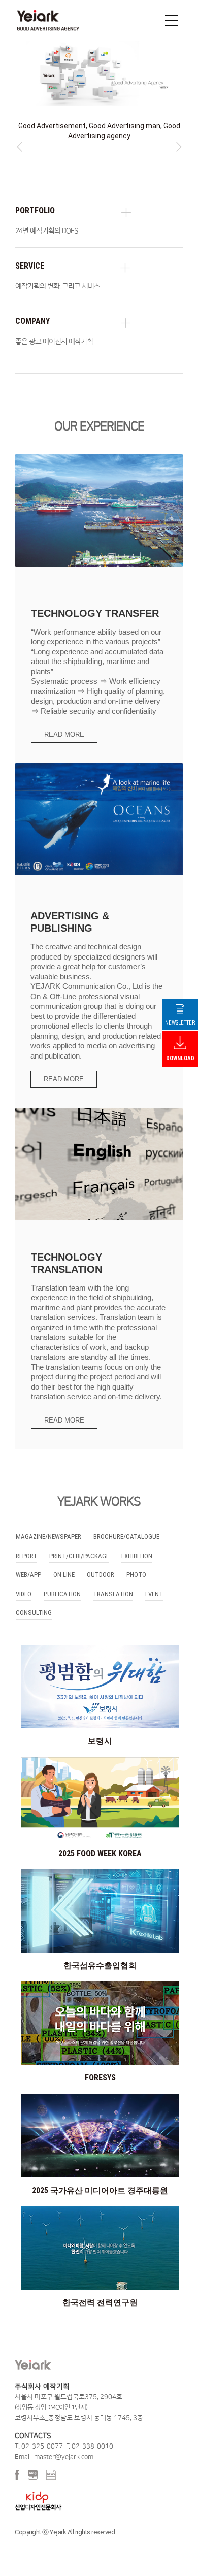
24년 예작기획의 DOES (46, 221)
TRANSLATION (113, 1584)
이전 (20, 137)
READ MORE (64, 724)
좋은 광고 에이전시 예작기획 (54, 332)
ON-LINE (64, 1564)
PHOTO (136, 1564)
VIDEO (24, 1584)
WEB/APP (28, 1564)
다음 (178, 137)
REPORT (26, 1546)
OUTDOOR (101, 1564)
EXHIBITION (137, 1546)
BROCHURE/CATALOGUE (126, 1526)
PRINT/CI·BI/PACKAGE (79, 1546)
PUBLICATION (62, 1584)
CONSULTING (34, 1603)
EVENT (154, 1584)
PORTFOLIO (35, 200)
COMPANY (32, 311)
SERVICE (30, 256)
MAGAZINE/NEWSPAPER (48, 1526)
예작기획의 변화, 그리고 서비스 (58, 276)
